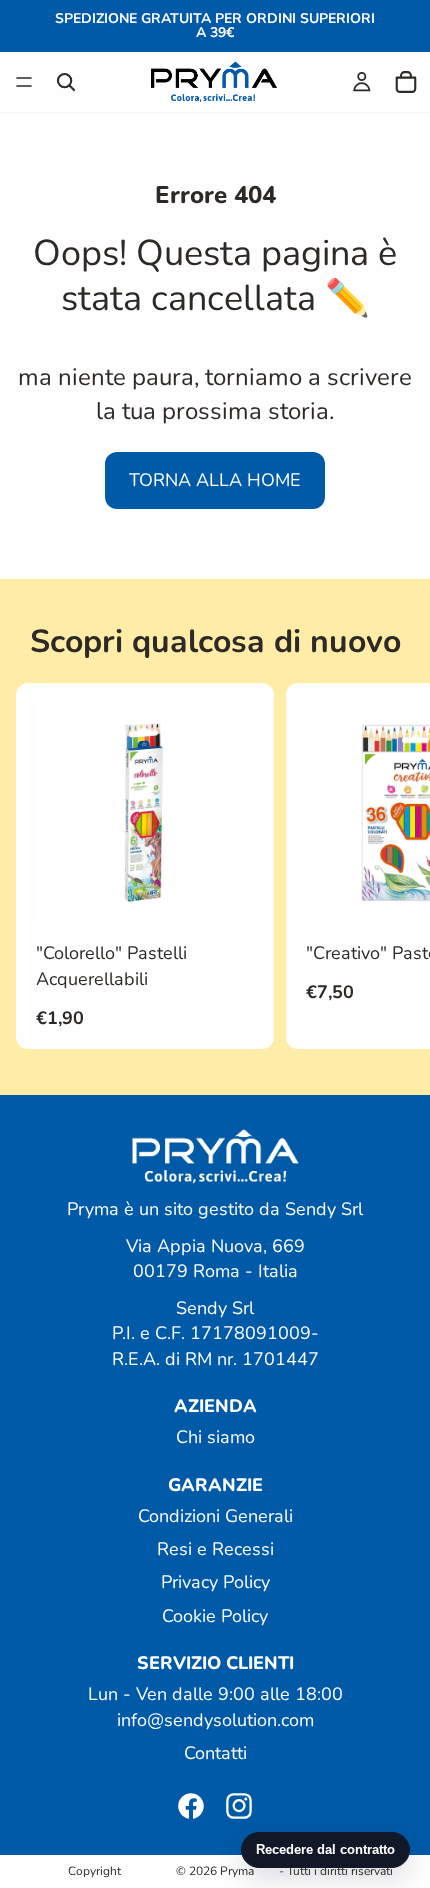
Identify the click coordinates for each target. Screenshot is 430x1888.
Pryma (237, 1871)
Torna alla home (215, 480)
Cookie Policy (215, 1615)
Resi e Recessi (215, 1549)
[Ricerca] (66, 82)
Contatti (215, 1752)
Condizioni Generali (215, 1516)
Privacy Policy (215, 1582)
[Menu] (24, 82)
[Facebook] (191, 1806)
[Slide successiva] (392, 866)
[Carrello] (406, 82)
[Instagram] (239, 1806)
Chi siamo (215, 1437)
